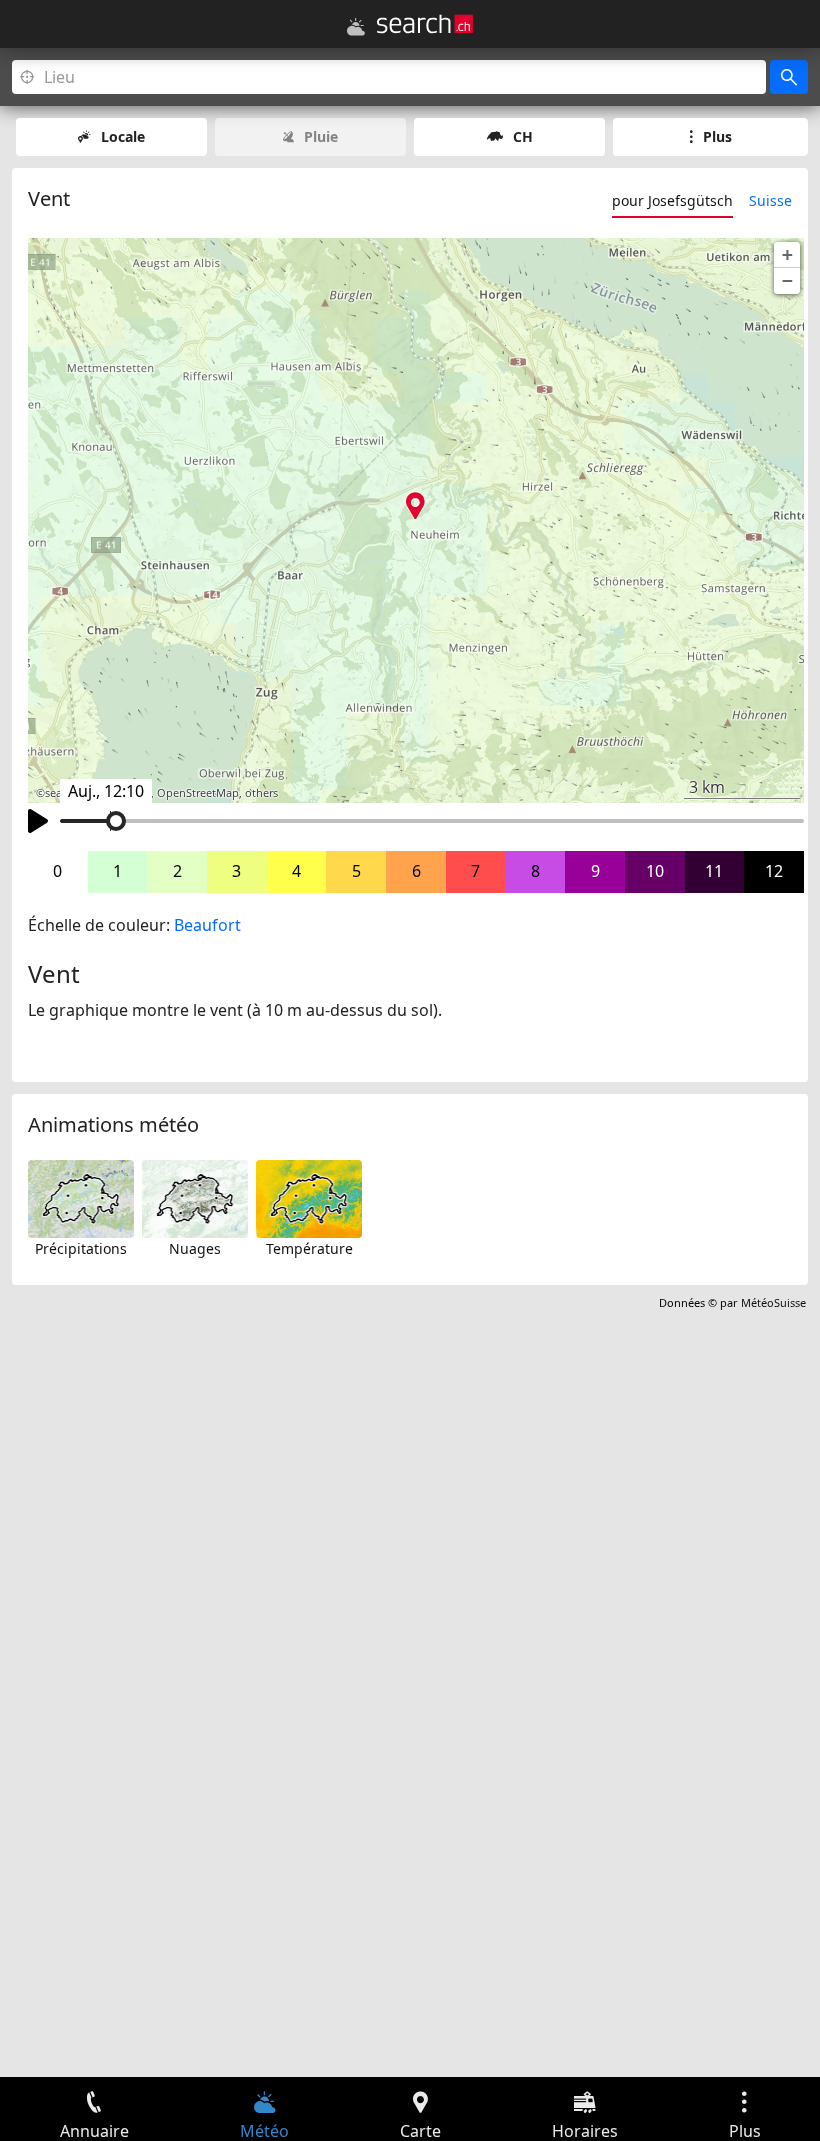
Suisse (770, 200)
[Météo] (356, 27)
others (261, 793)
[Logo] (425, 24)
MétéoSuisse (773, 1302)
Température (309, 1248)
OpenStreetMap (198, 793)
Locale (123, 136)
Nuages (195, 1248)
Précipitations (81, 1248)
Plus (717, 136)
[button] (787, 255)
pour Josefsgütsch (672, 200)
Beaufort (207, 925)
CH (523, 136)
